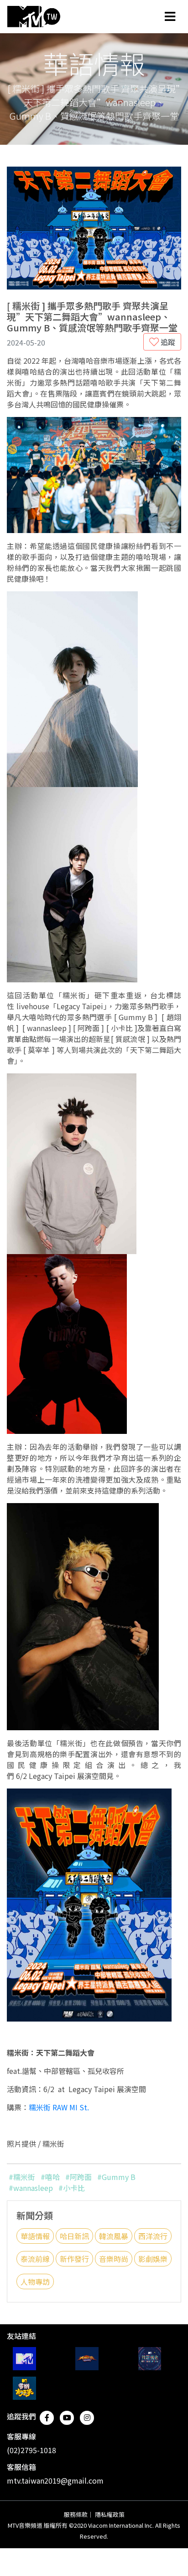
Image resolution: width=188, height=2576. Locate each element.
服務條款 (76, 2514)
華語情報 (35, 2236)
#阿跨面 (78, 2177)
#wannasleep (31, 2188)
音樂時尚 (114, 2259)
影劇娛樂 (153, 2259)
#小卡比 (72, 2188)
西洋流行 (153, 2236)
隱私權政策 (110, 2514)
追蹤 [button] (167, 342)
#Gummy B (116, 2177)
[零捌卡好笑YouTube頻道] (24, 2388)
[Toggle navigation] (170, 16)
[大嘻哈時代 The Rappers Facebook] (87, 2359)
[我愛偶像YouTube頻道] (150, 2359)
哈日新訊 (74, 2236)
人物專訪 (35, 2281)
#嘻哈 (50, 2177)
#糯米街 (22, 2177)
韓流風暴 (114, 2236)
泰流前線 (35, 2259)
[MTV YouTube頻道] (24, 2359)
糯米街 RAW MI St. (59, 2107)
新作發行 (74, 2259)
